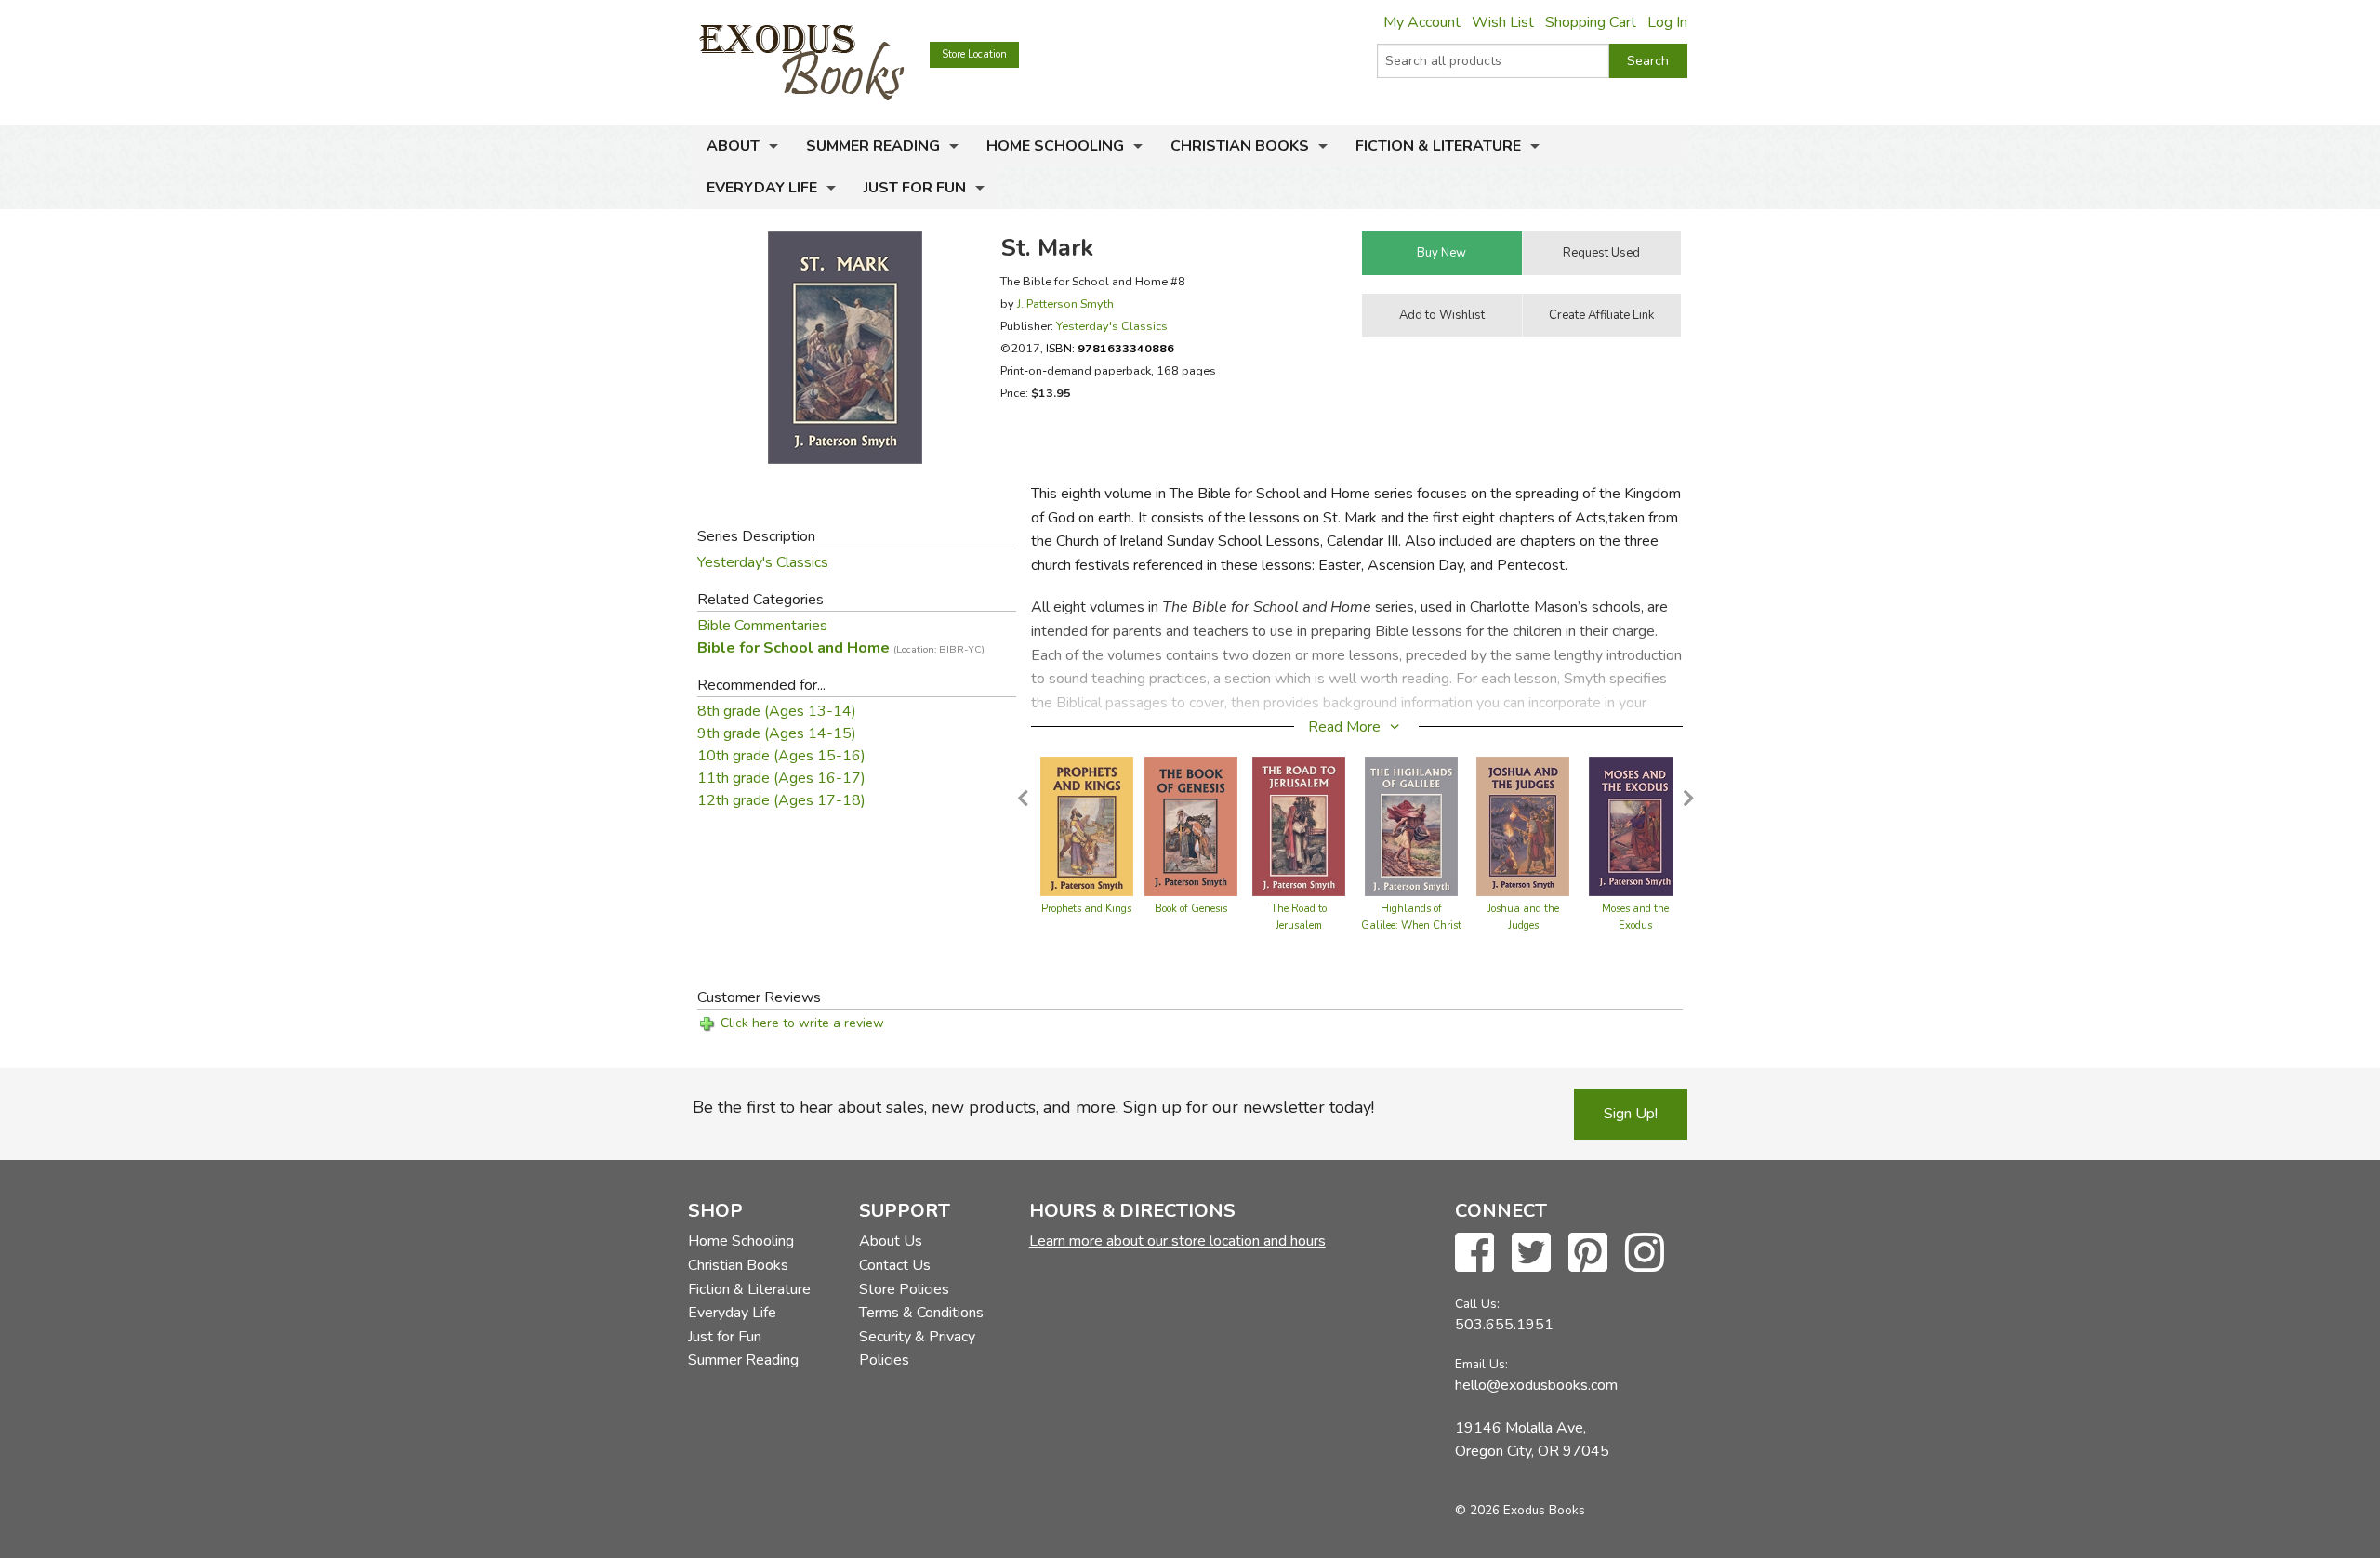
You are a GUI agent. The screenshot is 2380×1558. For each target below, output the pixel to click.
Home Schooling (1055, 146)
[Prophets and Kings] (1087, 825)
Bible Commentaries (762, 626)
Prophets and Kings (1086, 909)
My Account (1422, 22)
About (733, 146)
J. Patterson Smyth (1065, 304)
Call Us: (1477, 1304)
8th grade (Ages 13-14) (777, 711)
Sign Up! (1631, 1114)
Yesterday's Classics (1112, 326)
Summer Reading (873, 146)
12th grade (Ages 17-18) (781, 800)
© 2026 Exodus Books (1520, 1510)
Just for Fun (915, 188)
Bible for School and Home (841, 648)
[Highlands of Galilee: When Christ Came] (1411, 825)
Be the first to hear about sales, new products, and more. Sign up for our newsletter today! (1033, 1107)
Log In (1667, 22)
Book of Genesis (1191, 909)
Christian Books (1240, 146)
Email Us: (1481, 1364)
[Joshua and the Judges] (1523, 825)
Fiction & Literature (1438, 146)
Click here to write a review (802, 1023)
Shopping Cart (1591, 22)
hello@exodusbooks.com (1536, 1385)
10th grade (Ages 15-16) (781, 756)
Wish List (1503, 22)
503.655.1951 (1504, 1325)
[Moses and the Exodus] (1635, 825)
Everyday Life (762, 188)
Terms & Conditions (921, 1313)
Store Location (974, 54)
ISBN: (1110, 348)
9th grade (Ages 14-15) (777, 733)
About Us (891, 1241)
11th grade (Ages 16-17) (781, 778)
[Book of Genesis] (1191, 825)
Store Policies (904, 1289)
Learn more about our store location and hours (1177, 1241)
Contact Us (895, 1265)
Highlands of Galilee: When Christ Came (1411, 925)
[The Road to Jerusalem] (1299, 825)
